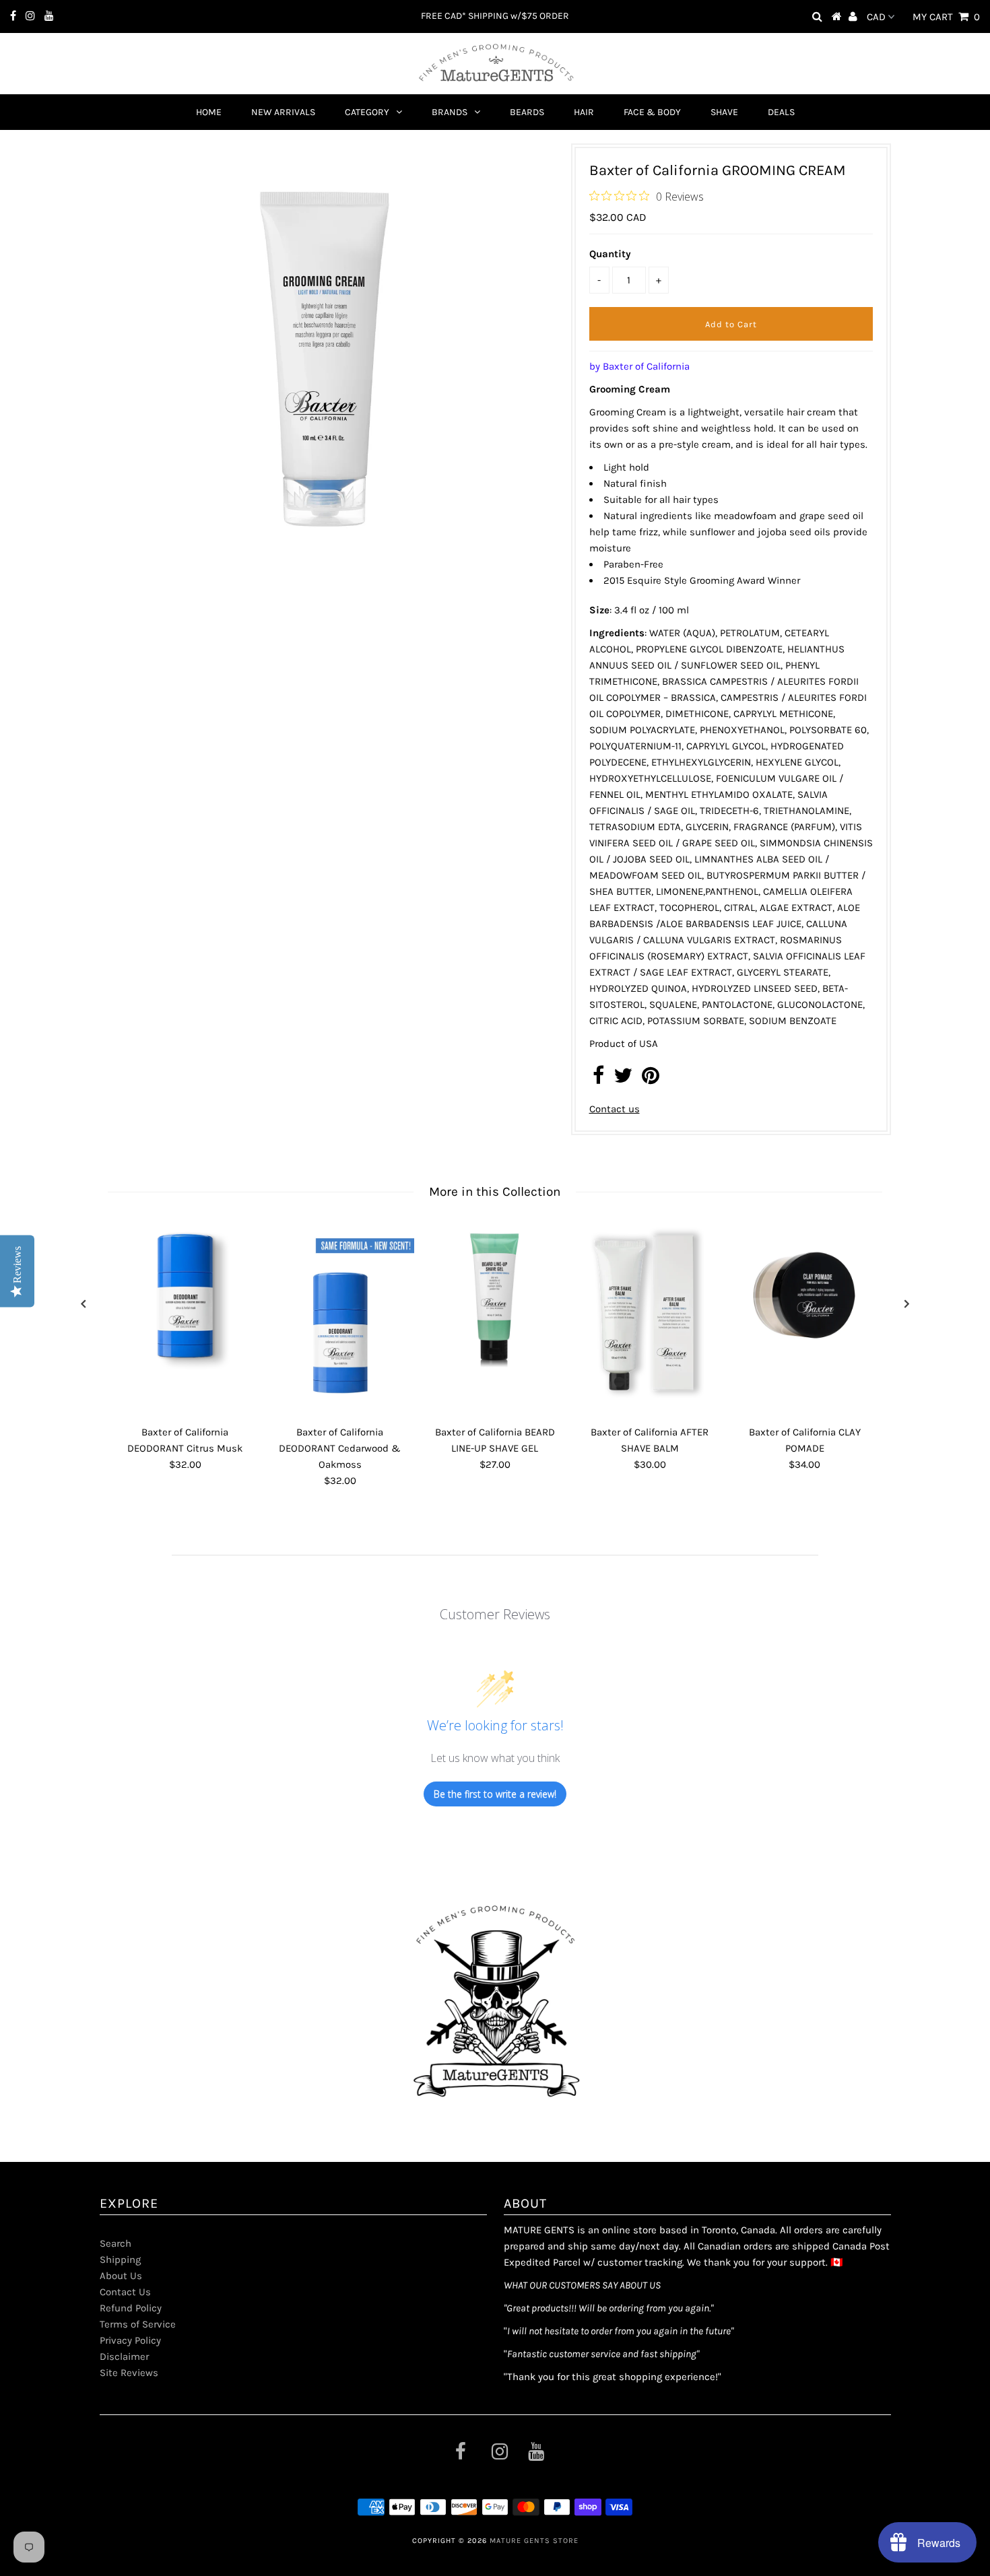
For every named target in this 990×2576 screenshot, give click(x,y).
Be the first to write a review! (495, 1794)
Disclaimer (124, 2357)
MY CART (946, 17)
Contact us (615, 1109)
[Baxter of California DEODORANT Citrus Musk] (185, 1295)
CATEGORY (367, 112)
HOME (209, 112)
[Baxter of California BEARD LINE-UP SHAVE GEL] (495, 1295)
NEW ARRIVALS (283, 112)
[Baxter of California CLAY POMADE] (805, 1295)
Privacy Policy (130, 2340)
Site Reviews (129, 2373)
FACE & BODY (652, 112)
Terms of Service (138, 2324)
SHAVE (724, 112)
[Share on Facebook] (598, 1079)
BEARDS (527, 112)
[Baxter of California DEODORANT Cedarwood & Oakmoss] (340, 1314)
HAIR (584, 112)
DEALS (781, 112)
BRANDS (450, 112)
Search (115, 2243)
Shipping (120, 2260)
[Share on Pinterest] (651, 1079)
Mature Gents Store (534, 2541)
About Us (121, 2276)
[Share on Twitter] (623, 1079)
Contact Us (125, 2292)
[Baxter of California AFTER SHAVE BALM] (650, 1320)
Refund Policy (131, 2308)
